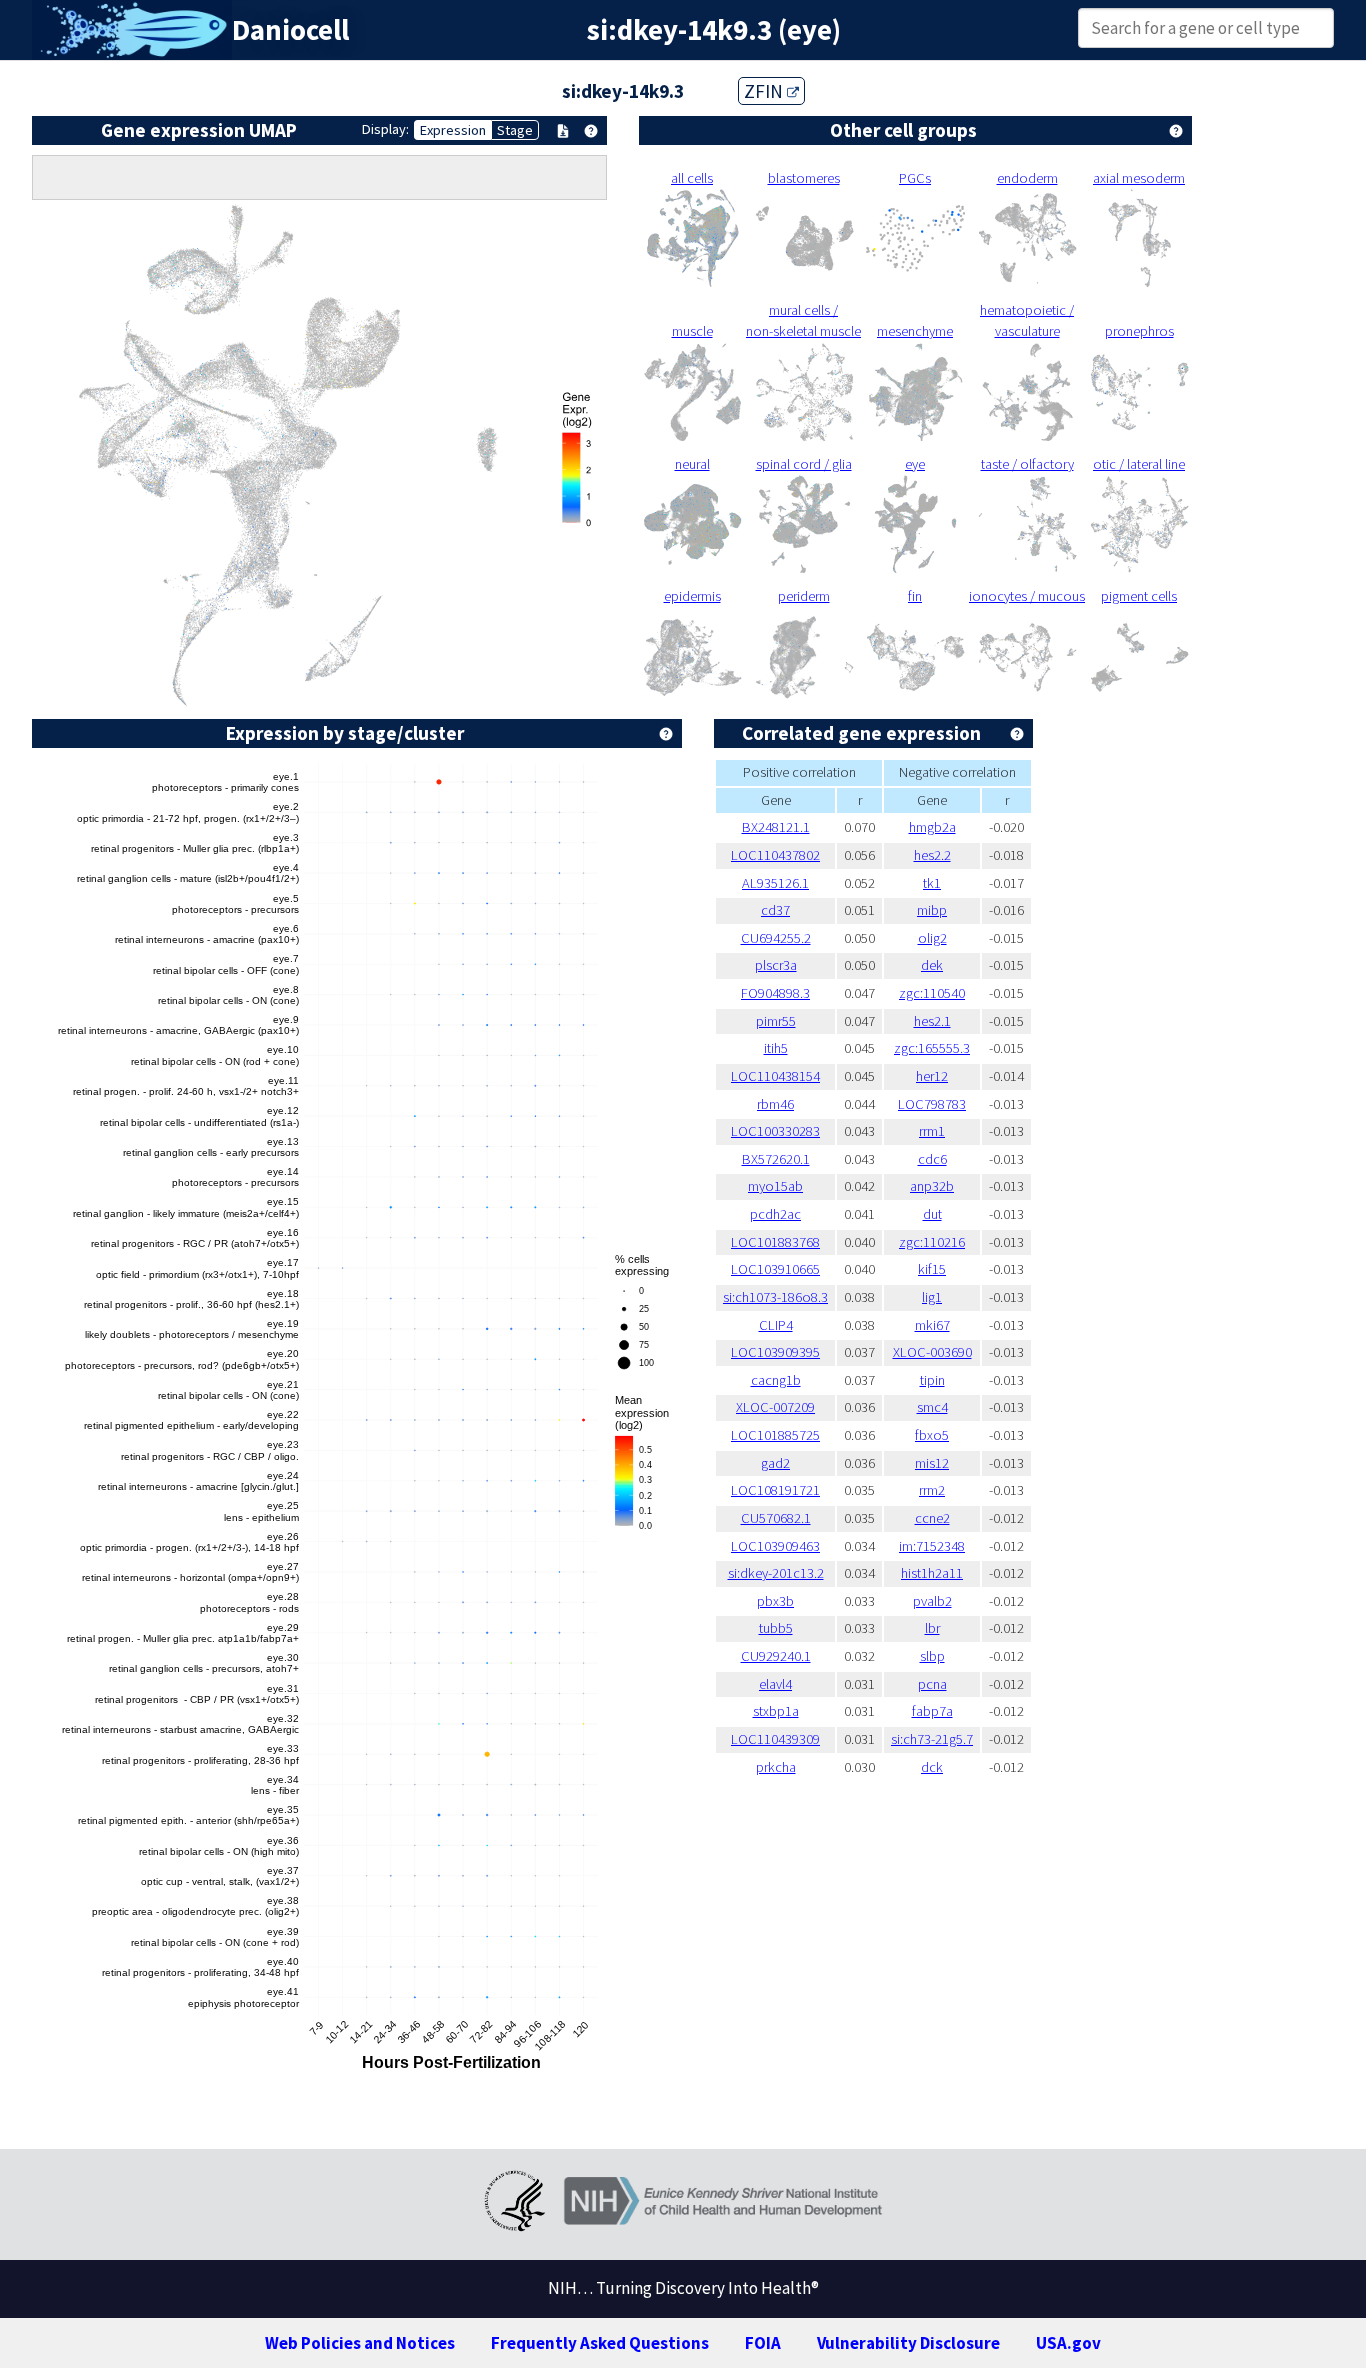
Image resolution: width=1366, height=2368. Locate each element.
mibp (932, 910)
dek (932, 965)
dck (932, 1767)
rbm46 (775, 1104)
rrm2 (932, 1490)
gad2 (775, 1463)
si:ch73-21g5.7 (932, 1739)
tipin (932, 1380)
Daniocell (290, 30)
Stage (515, 130)
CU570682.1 (776, 1518)
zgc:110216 (932, 1242)
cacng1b (776, 1380)
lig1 (932, 1297)
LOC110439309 (775, 1739)
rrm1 (932, 1131)
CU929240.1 (776, 1656)
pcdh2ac (775, 1214)
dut (932, 1214)
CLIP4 (776, 1325)
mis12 (932, 1463)
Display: (385, 129)
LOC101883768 (775, 1242)
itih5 (776, 1048)
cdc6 (932, 1159)
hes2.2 (932, 855)
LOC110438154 (775, 1076)
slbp (932, 1656)
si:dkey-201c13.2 (776, 1573)
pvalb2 (932, 1601)
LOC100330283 (775, 1131)
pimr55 (776, 1021)
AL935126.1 (775, 883)
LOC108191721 (775, 1490)
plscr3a (776, 965)
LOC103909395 (775, 1352)
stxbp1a (776, 1711)
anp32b (932, 1186)
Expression (453, 130)
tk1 (932, 883)
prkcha (776, 1767)
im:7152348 (932, 1546)
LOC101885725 (775, 1435)
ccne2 (932, 1518)
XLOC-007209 (775, 1407)
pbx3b (775, 1601)
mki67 (932, 1325)
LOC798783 (932, 1104)
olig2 (932, 938)
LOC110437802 (775, 855)
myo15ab (775, 1186)
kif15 (932, 1269)
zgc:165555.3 (932, 1048)
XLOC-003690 (932, 1352)
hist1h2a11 (932, 1573)
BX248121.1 (776, 827)
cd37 (775, 910)
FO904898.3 (775, 993)
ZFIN (765, 91)
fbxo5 (932, 1435)
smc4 (932, 1407)
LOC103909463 (775, 1546)
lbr (932, 1628)
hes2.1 (932, 1021)
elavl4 (775, 1684)
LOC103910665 (775, 1269)
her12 (932, 1076)
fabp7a (932, 1711)
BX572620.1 (776, 1159)
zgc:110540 (932, 993)
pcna (932, 1684)
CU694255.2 (776, 938)
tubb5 (776, 1628)
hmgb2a (932, 827)
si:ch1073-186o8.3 (775, 1297)
